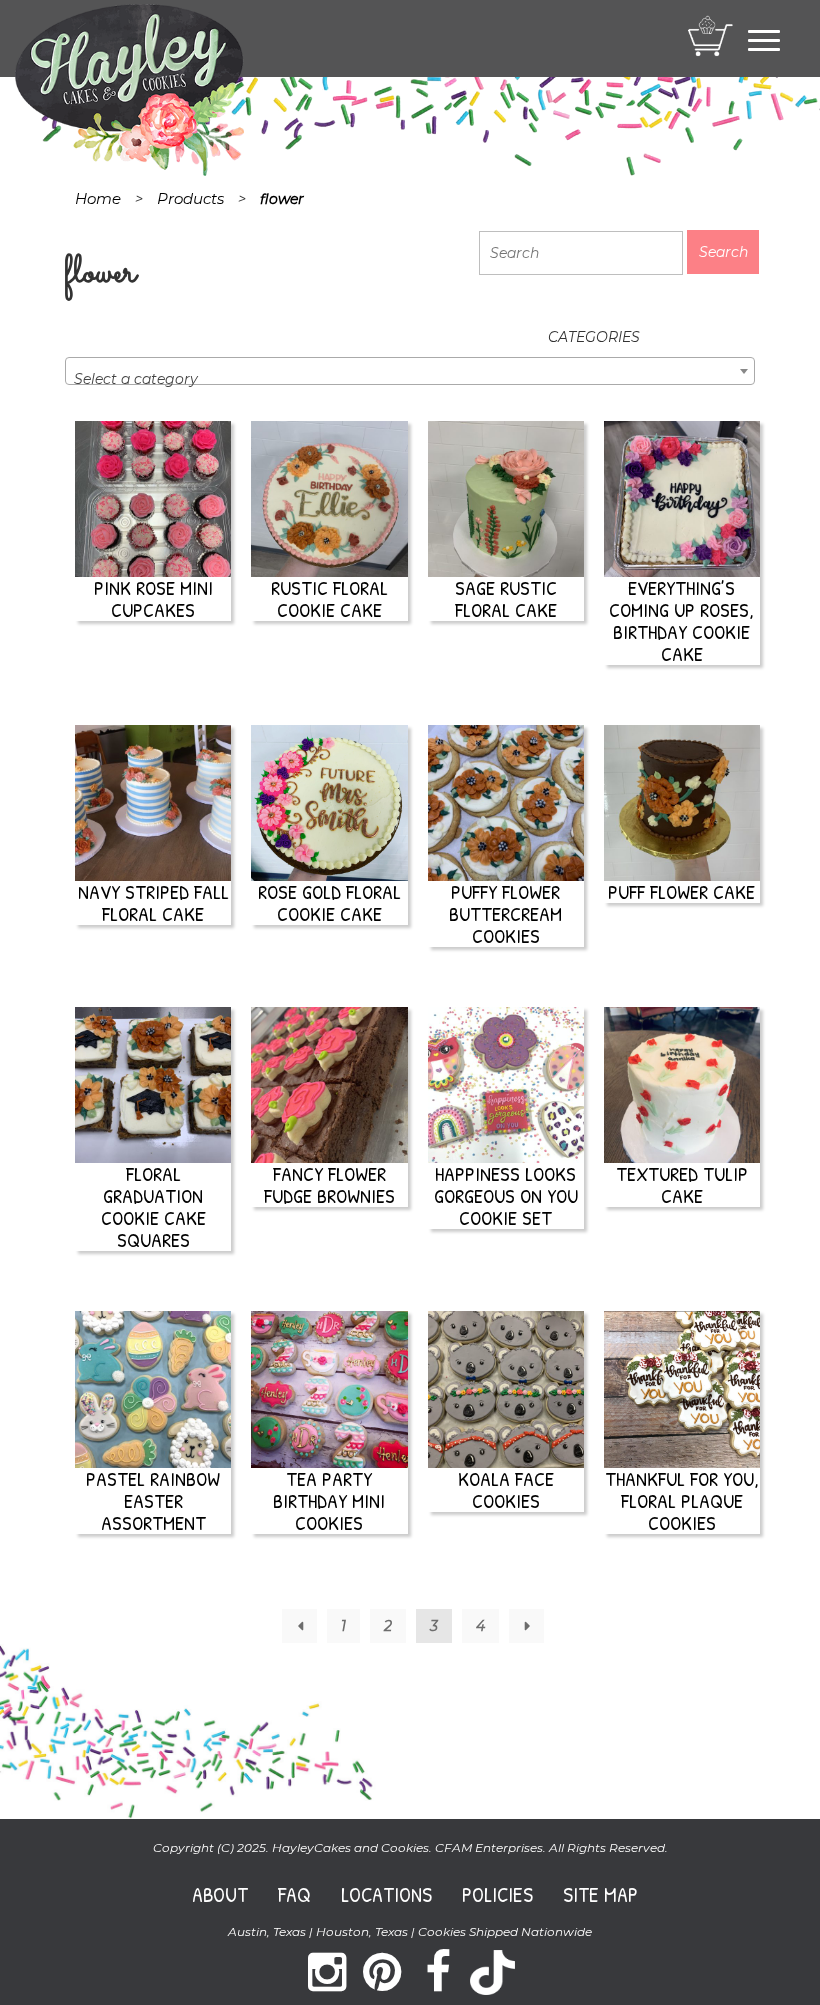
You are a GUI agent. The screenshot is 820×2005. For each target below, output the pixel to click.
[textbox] (410, 379)
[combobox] (410, 371)
